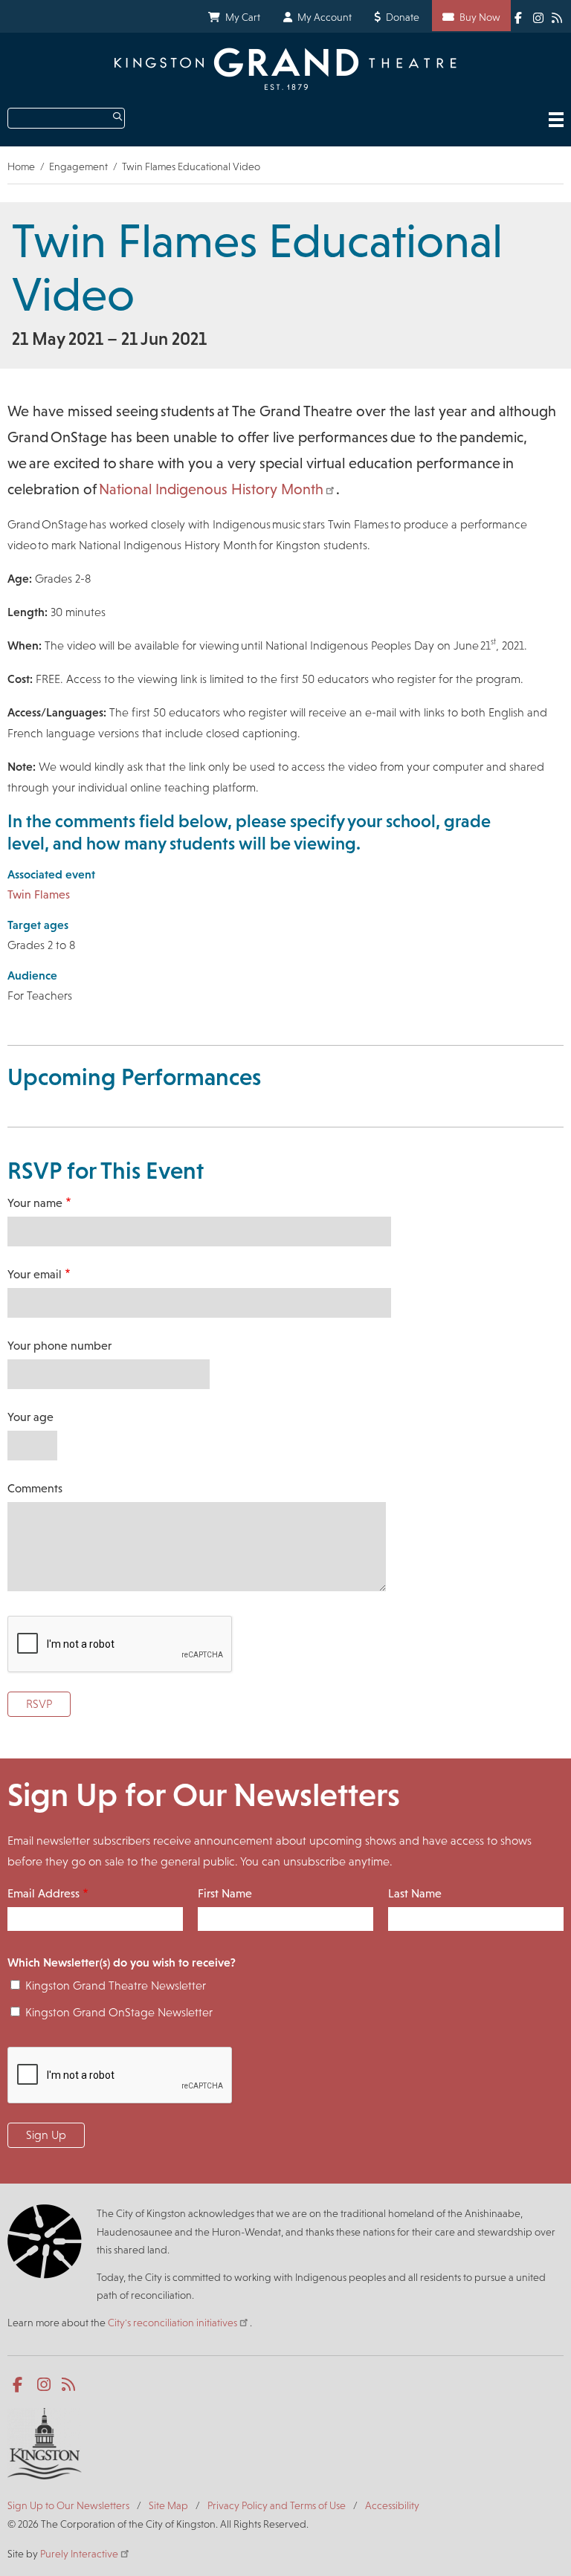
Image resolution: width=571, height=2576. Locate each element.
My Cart (243, 17)
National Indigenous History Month (211, 489)
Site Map (168, 2505)
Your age (30, 1417)
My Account (325, 17)
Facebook (520, 17)
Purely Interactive (79, 2554)
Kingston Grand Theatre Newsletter (116, 1986)
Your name (35, 1203)
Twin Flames (39, 894)
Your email (35, 1274)
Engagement (78, 166)
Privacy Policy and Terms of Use (277, 2505)
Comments (35, 1488)
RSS (558, 17)
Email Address (43, 1893)
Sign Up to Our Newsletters (68, 2505)
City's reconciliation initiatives (172, 2323)
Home (21, 166)
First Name (225, 1893)
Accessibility (392, 2505)
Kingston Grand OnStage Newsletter (119, 2012)
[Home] (285, 69)
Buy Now (480, 17)
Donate (403, 17)
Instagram (539, 17)
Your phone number (59, 1346)
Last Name (415, 1893)
